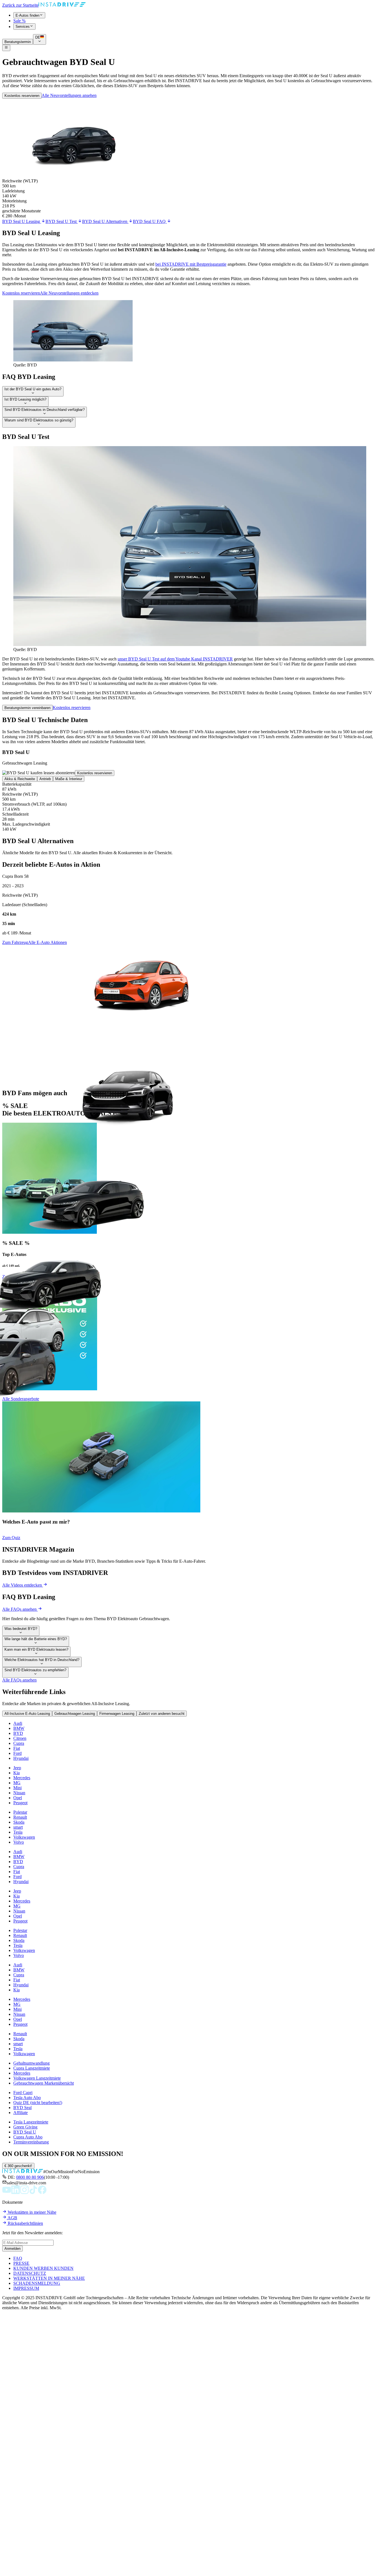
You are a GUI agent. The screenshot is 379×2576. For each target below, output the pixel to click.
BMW (19, 1728)
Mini (17, 1788)
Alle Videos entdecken (23, 1585)
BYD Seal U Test (62, 221)
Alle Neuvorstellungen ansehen (69, 95)
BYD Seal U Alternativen (105, 221)
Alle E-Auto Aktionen (47, 942)
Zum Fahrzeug (15, 942)
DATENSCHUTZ (30, 2273)
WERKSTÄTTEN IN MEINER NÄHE (49, 2278)
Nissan (19, 1793)
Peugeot (20, 1803)
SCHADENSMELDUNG (37, 2283)
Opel (18, 1798)
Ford (17, 1753)
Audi (18, 1723)
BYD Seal (22, 2108)
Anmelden (12, 2249)
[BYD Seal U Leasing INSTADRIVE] (190, 644)
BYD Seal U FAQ (150, 221)
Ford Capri (23, 2093)
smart (18, 1827)
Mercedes (22, 1778)
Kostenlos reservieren (22, 96)
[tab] (20, 779)
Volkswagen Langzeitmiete (37, 2078)
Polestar (20, 1812)
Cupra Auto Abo (28, 2137)
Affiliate (21, 2113)
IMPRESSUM (26, 2288)
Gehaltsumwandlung (31, 2063)
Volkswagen (24, 1837)
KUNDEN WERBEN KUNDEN (43, 2268)
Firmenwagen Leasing (117, 1714)
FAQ (18, 2258)
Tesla (18, 1832)
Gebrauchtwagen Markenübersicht (44, 2083)
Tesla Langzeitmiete (31, 2122)
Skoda (19, 1822)
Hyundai (21, 1758)
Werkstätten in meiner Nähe (31, 2212)
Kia (17, 1773)
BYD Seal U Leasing (22, 221)
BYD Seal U (25, 2132)
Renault (20, 1817)
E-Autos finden (27, 15)
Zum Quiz (11, 1538)
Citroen (20, 1738)
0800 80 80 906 (30, 2177)
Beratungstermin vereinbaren (27, 708)
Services (23, 27)
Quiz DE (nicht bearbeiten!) (38, 2103)
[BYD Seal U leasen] (73, 360)
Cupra (19, 1743)
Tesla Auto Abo (27, 2098)
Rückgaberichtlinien (25, 2223)
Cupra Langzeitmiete (32, 2068)
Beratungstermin (18, 42)
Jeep (17, 1768)
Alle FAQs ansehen (20, 1609)
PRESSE (21, 2263)
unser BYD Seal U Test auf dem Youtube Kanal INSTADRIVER (175, 659)
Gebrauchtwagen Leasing (75, 1714)
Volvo (19, 1842)
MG (17, 1783)
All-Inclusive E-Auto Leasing (27, 1714)
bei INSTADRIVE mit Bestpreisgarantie (191, 264)
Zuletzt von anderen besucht (162, 1714)
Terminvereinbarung (31, 2142)
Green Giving (25, 2127)
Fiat (17, 1748)
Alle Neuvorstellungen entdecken (69, 293)
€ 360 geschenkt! (18, 2166)
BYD (18, 1733)
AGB (12, 2218)
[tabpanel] (189, 807)
